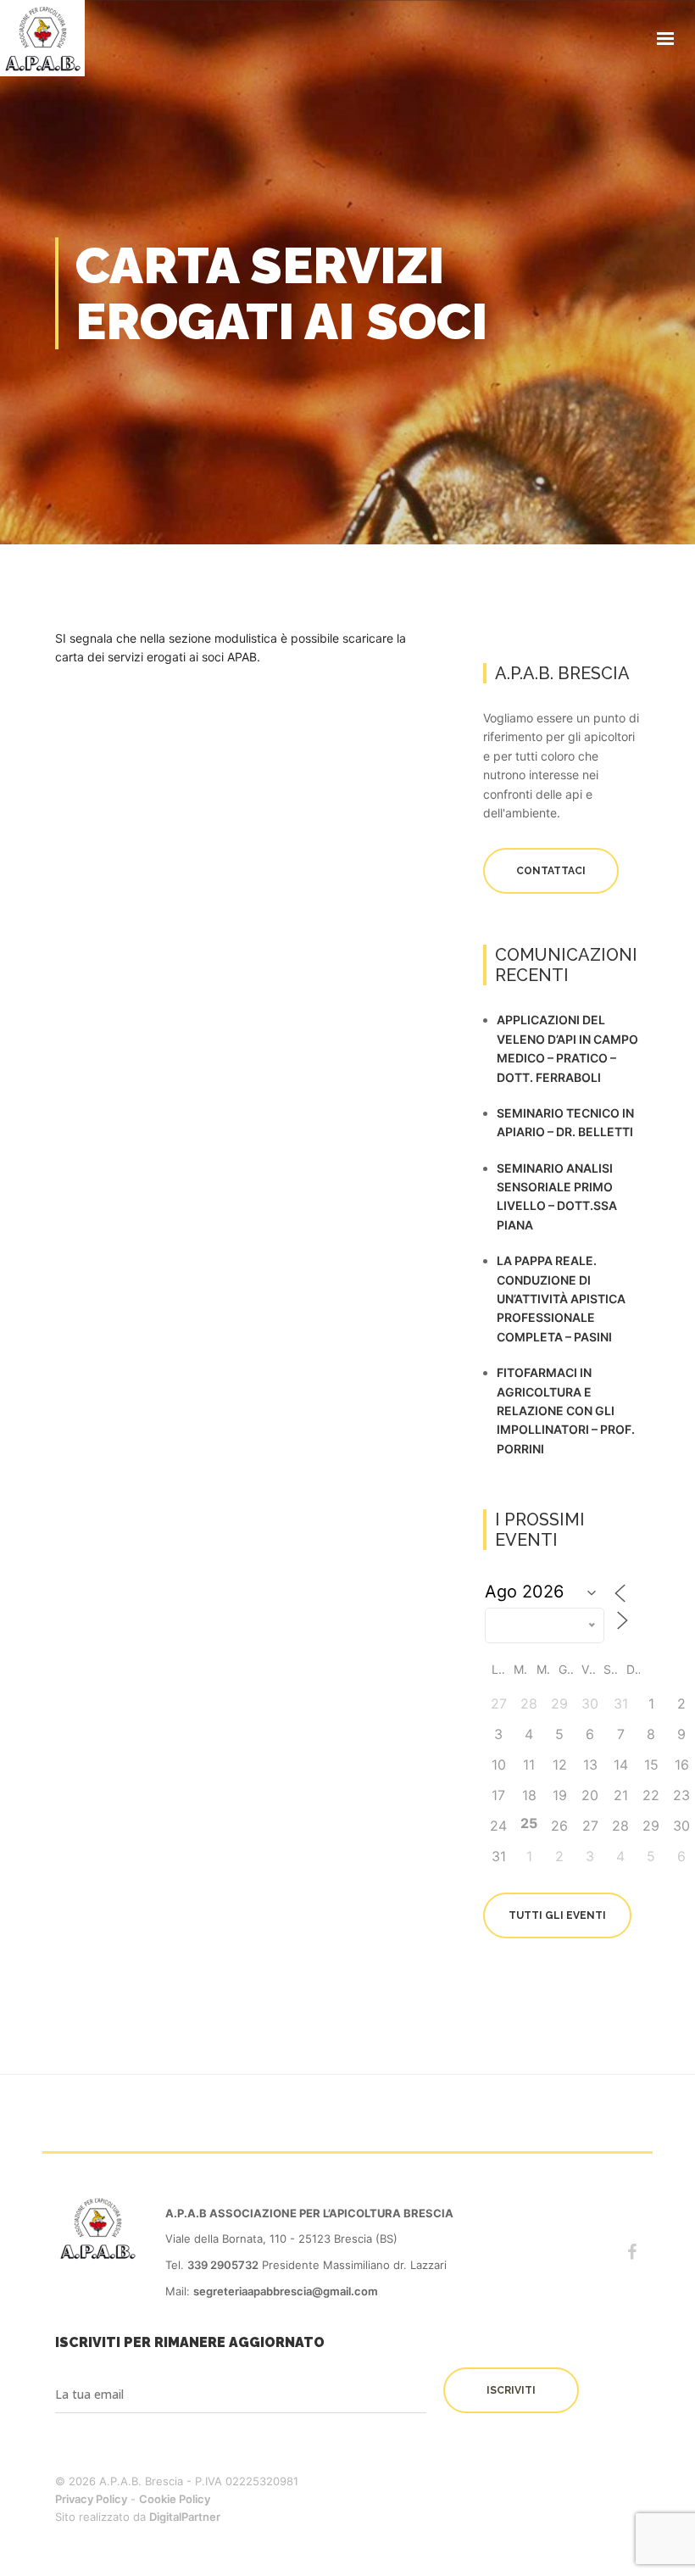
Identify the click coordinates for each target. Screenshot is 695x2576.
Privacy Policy (91, 2499)
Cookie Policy (175, 2499)
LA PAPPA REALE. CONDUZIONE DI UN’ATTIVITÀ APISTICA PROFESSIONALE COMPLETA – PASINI (561, 1299)
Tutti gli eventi (557, 1915)
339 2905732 (223, 2265)
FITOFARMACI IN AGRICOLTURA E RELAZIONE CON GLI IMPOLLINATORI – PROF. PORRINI (566, 1411)
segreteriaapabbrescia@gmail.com (286, 2291)
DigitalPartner (185, 2517)
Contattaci (551, 871)
